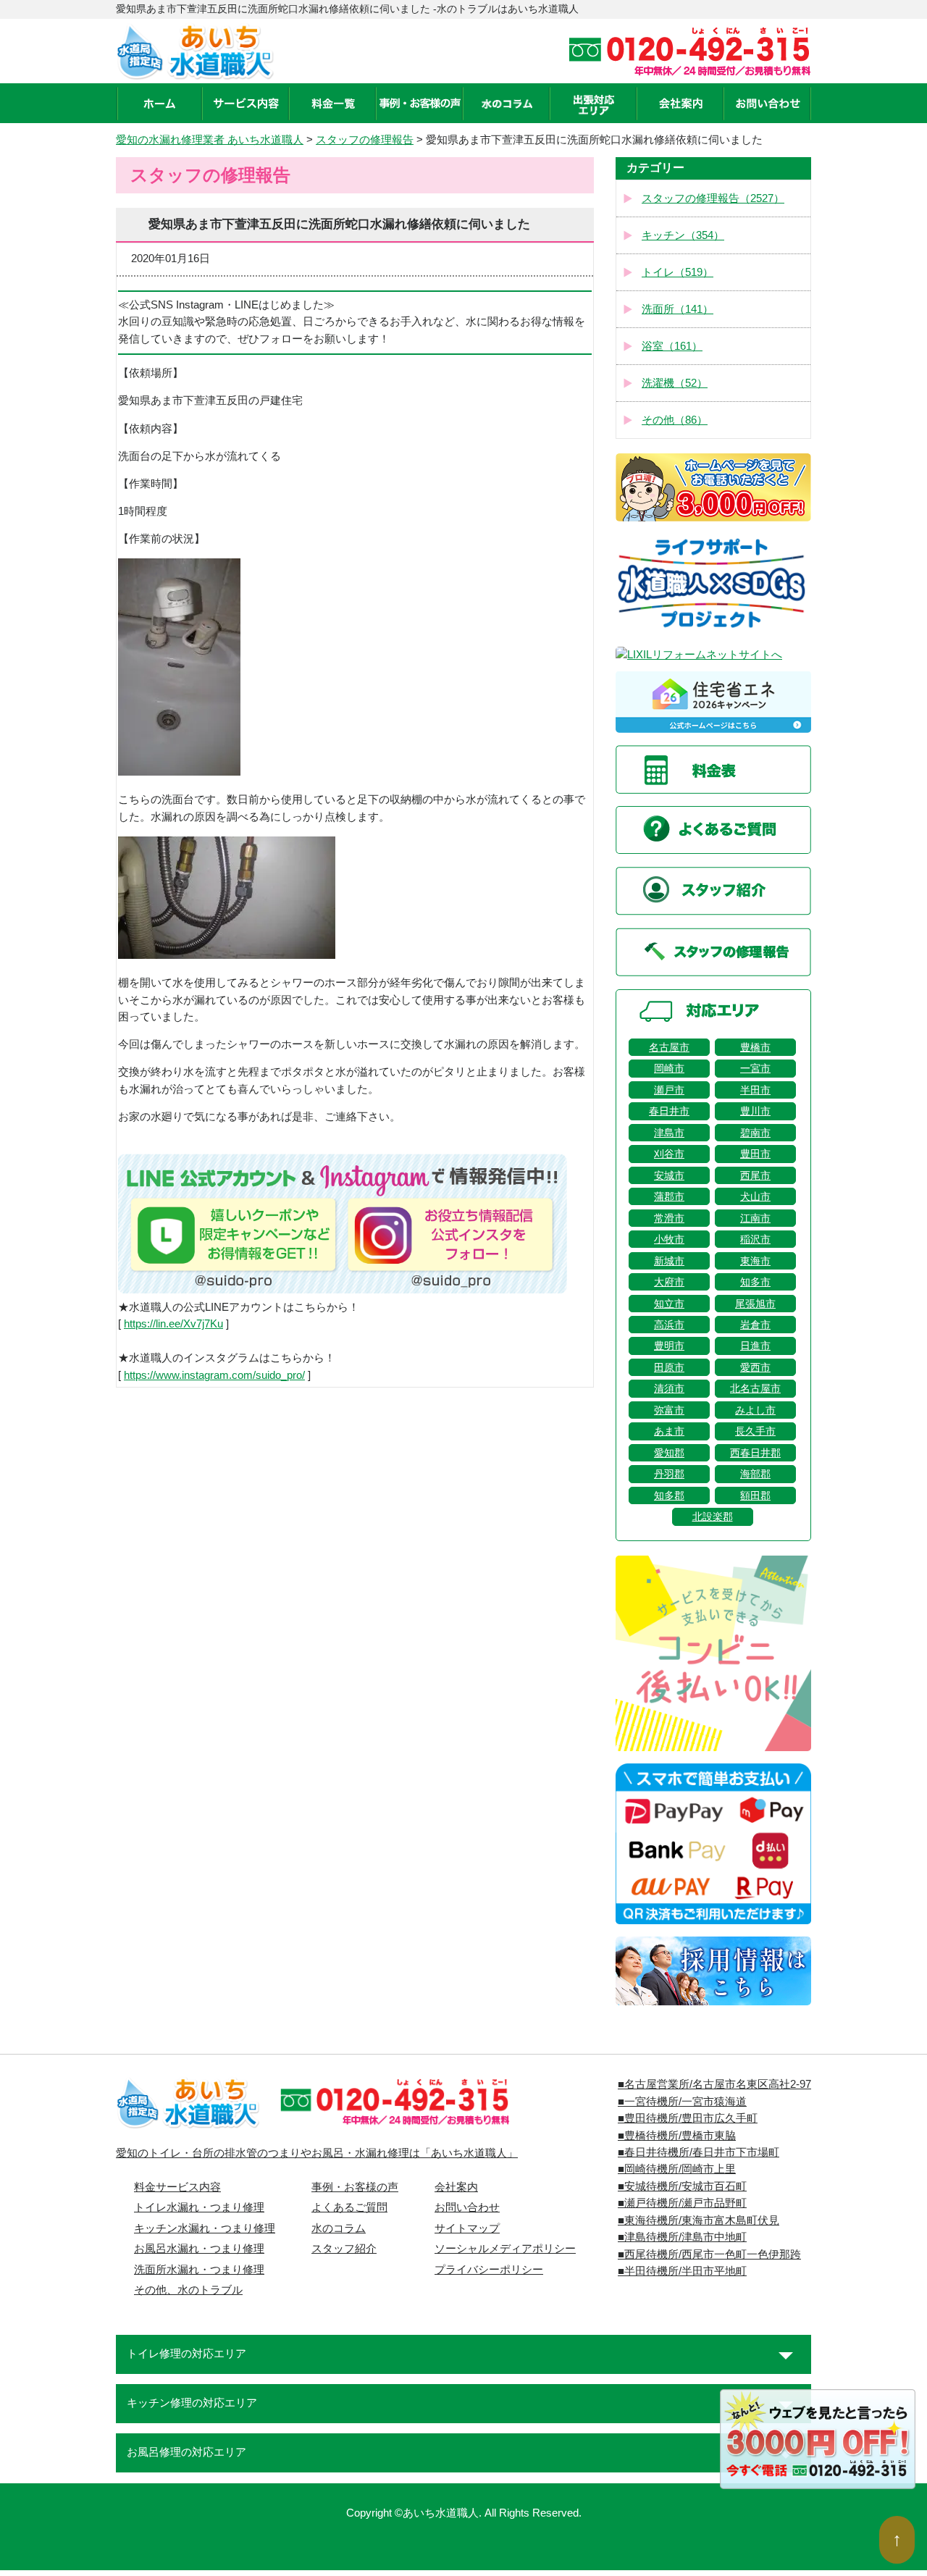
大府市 (669, 1282)
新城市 (669, 1261)
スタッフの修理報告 (365, 140)
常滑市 (669, 1218)
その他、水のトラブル (188, 2290)
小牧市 (669, 1239)
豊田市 (755, 1154)
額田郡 (755, 1495)
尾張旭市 (755, 1304)
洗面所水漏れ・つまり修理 (199, 2270)
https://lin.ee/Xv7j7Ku (173, 1324)
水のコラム (339, 2228)
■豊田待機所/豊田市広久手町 (688, 2118)
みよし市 (755, 1410)
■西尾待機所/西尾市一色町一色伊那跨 (709, 2254)
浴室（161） (672, 346)
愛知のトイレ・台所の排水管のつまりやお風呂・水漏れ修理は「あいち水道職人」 (317, 2153)
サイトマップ (467, 2228)
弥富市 (669, 1410)
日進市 (755, 1346)
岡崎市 (669, 1068)
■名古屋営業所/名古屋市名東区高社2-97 (714, 2084)
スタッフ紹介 (344, 2249)
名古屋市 (669, 1047)
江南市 (755, 1218)
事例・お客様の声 (355, 2187)
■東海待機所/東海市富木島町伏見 (699, 2220)
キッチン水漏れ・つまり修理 (205, 2228)
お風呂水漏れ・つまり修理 (199, 2249)
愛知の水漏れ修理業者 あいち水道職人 (210, 140)
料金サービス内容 (177, 2187)
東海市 (755, 1261)
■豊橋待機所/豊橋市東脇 (677, 2136)
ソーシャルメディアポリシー (505, 2249)
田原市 (669, 1367)
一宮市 (755, 1068)
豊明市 (669, 1346)
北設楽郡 (713, 1516)
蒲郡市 (669, 1196)
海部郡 (755, 1474)
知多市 (755, 1282)
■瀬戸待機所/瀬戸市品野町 (682, 2203)
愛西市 (755, 1367)
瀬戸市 (669, 1090)
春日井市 (669, 1111)
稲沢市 (755, 1239)
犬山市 (755, 1196)
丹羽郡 (669, 1474)
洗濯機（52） (675, 383)
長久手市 (755, 1431)
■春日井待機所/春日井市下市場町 (699, 2152)
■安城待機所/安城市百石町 (682, 2186)
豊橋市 (755, 1047)
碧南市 (755, 1133)
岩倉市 (755, 1325)
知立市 (669, 1304)
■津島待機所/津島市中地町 (682, 2237)
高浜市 (669, 1325)
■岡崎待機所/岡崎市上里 (677, 2169)
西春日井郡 (755, 1453)
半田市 (755, 1090)
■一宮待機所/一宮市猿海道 (682, 2102)
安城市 (669, 1175)
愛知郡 (669, 1453)
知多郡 (669, 1495)
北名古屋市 (755, 1388)
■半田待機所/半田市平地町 (682, 2271)
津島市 (669, 1133)
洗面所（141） (678, 309)
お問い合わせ (467, 2207)
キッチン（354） (683, 235)
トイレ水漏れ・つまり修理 (199, 2207)
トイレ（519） (678, 272)
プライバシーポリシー (489, 2270)
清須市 (669, 1388)
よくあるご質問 (349, 2207)
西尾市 (755, 1175)
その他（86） (675, 420)
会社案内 (456, 2187)
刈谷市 (669, 1154)
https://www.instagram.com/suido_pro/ (214, 1375)
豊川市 (755, 1111)
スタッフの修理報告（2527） (713, 198)
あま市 (669, 1431)
